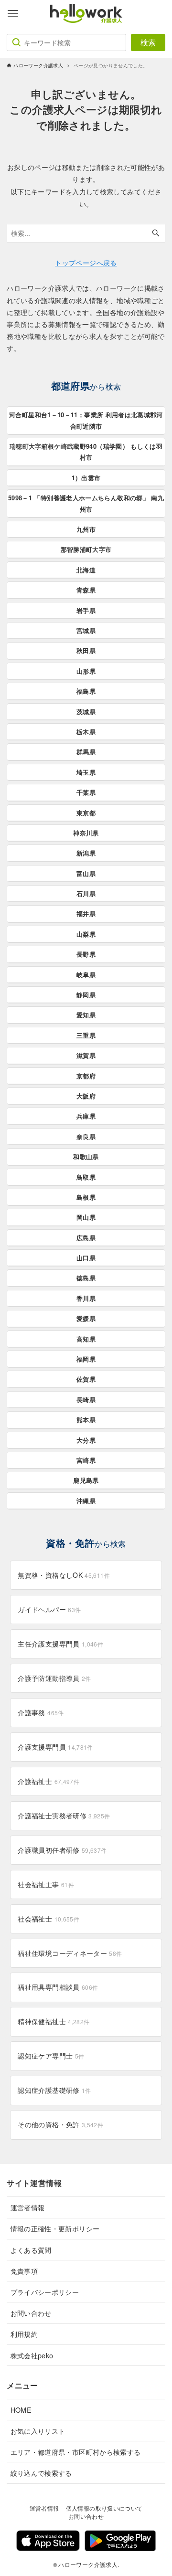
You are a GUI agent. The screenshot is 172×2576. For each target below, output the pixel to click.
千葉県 (86, 792)
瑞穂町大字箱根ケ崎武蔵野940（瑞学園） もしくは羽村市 (86, 452)
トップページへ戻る (86, 262)
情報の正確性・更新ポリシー (55, 2228)
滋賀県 (86, 1055)
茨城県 (86, 712)
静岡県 (86, 995)
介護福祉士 (48, 1781)
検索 (148, 42)
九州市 (86, 529)
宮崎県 (86, 1460)
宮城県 (86, 630)
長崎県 (86, 1399)
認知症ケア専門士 (51, 2056)
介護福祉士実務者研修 (64, 1816)
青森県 (86, 590)
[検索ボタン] (156, 233)
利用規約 (24, 2334)
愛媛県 (86, 1318)
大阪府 (86, 1096)
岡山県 (86, 1217)
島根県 (86, 1197)
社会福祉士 (48, 1919)
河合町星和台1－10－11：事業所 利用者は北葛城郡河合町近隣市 (86, 420)
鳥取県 (86, 1177)
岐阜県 (86, 975)
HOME (21, 2410)
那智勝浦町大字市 (86, 549)
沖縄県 (86, 1501)
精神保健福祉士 (54, 2021)
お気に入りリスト (38, 2431)
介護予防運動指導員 (54, 1678)
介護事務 (41, 1712)
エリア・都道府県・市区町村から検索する (76, 2452)
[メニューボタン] (13, 13)
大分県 (86, 1440)
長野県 (86, 954)
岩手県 (86, 610)
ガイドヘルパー (49, 1609)
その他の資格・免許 (60, 2124)
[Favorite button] (159, 13)
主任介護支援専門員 (60, 1644)
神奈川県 (86, 833)
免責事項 (24, 2271)
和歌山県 (86, 1156)
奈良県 (86, 1136)
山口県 (86, 1258)
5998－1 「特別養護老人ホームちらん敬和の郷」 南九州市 (86, 503)
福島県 (86, 691)
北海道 (86, 570)
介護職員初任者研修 (62, 1850)
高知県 (86, 1339)
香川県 (86, 1298)
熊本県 (86, 1420)
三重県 (86, 1035)
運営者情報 (28, 2207)
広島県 (86, 1238)
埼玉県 (86, 772)
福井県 (86, 913)
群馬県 (86, 752)
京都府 (86, 1076)
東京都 (86, 813)
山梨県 (86, 934)
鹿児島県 (86, 1480)
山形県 (86, 671)
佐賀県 (86, 1379)
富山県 (86, 873)
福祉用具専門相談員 (58, 1987)
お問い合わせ (31, 2313)
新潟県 (86, 853)
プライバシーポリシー (45, 2292)
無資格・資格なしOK (64, 1575)
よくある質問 (31, 2250)
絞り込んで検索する (41, 2473)
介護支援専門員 (55, 1747)
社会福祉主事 (46, 1884)
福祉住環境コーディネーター (70, 1953)
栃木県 (86, 732)
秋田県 (86, 650)
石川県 (86, 893)
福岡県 (86, 1359)
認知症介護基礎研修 (54, 2090)
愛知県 (86, 1015)
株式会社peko (32, 2355)
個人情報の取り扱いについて (104, 2508)
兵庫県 (86, 1116)
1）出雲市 (86, 478)
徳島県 (86, 1278)
